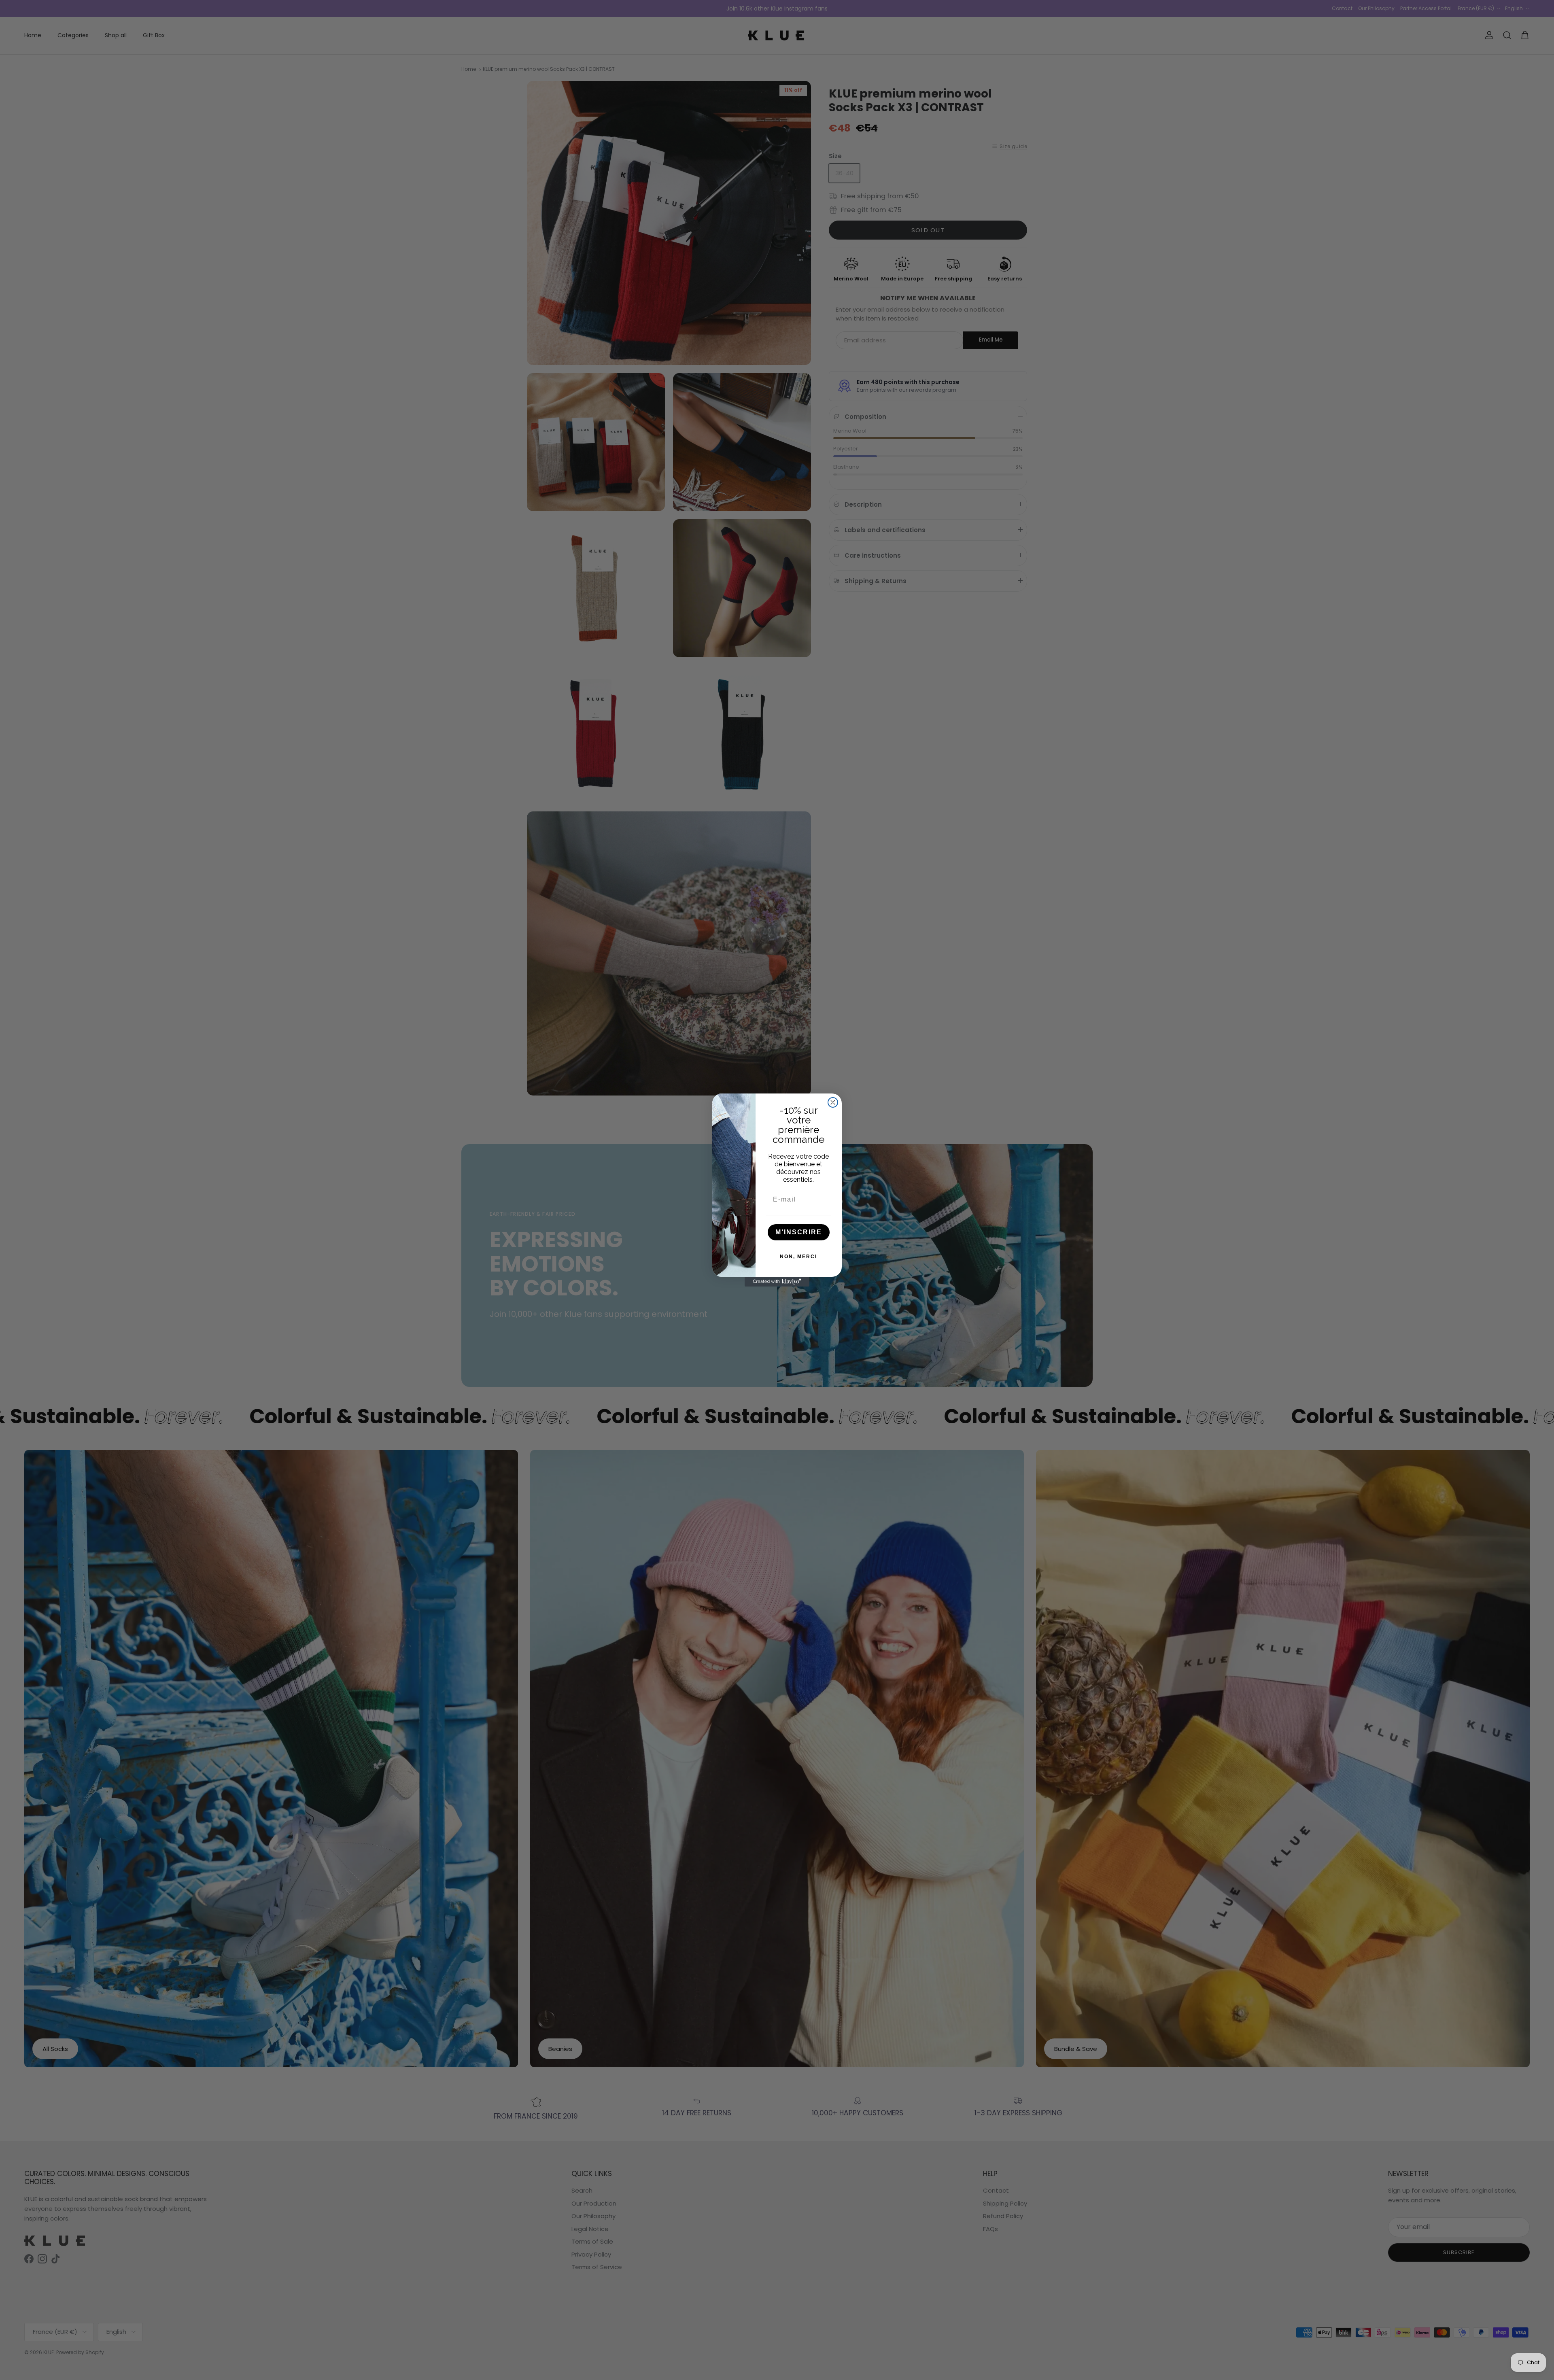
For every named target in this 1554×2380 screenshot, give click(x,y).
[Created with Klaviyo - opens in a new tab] (777, 1282)
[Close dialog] (833, 1102)
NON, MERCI (798, 1257)
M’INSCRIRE (799, 1232)
